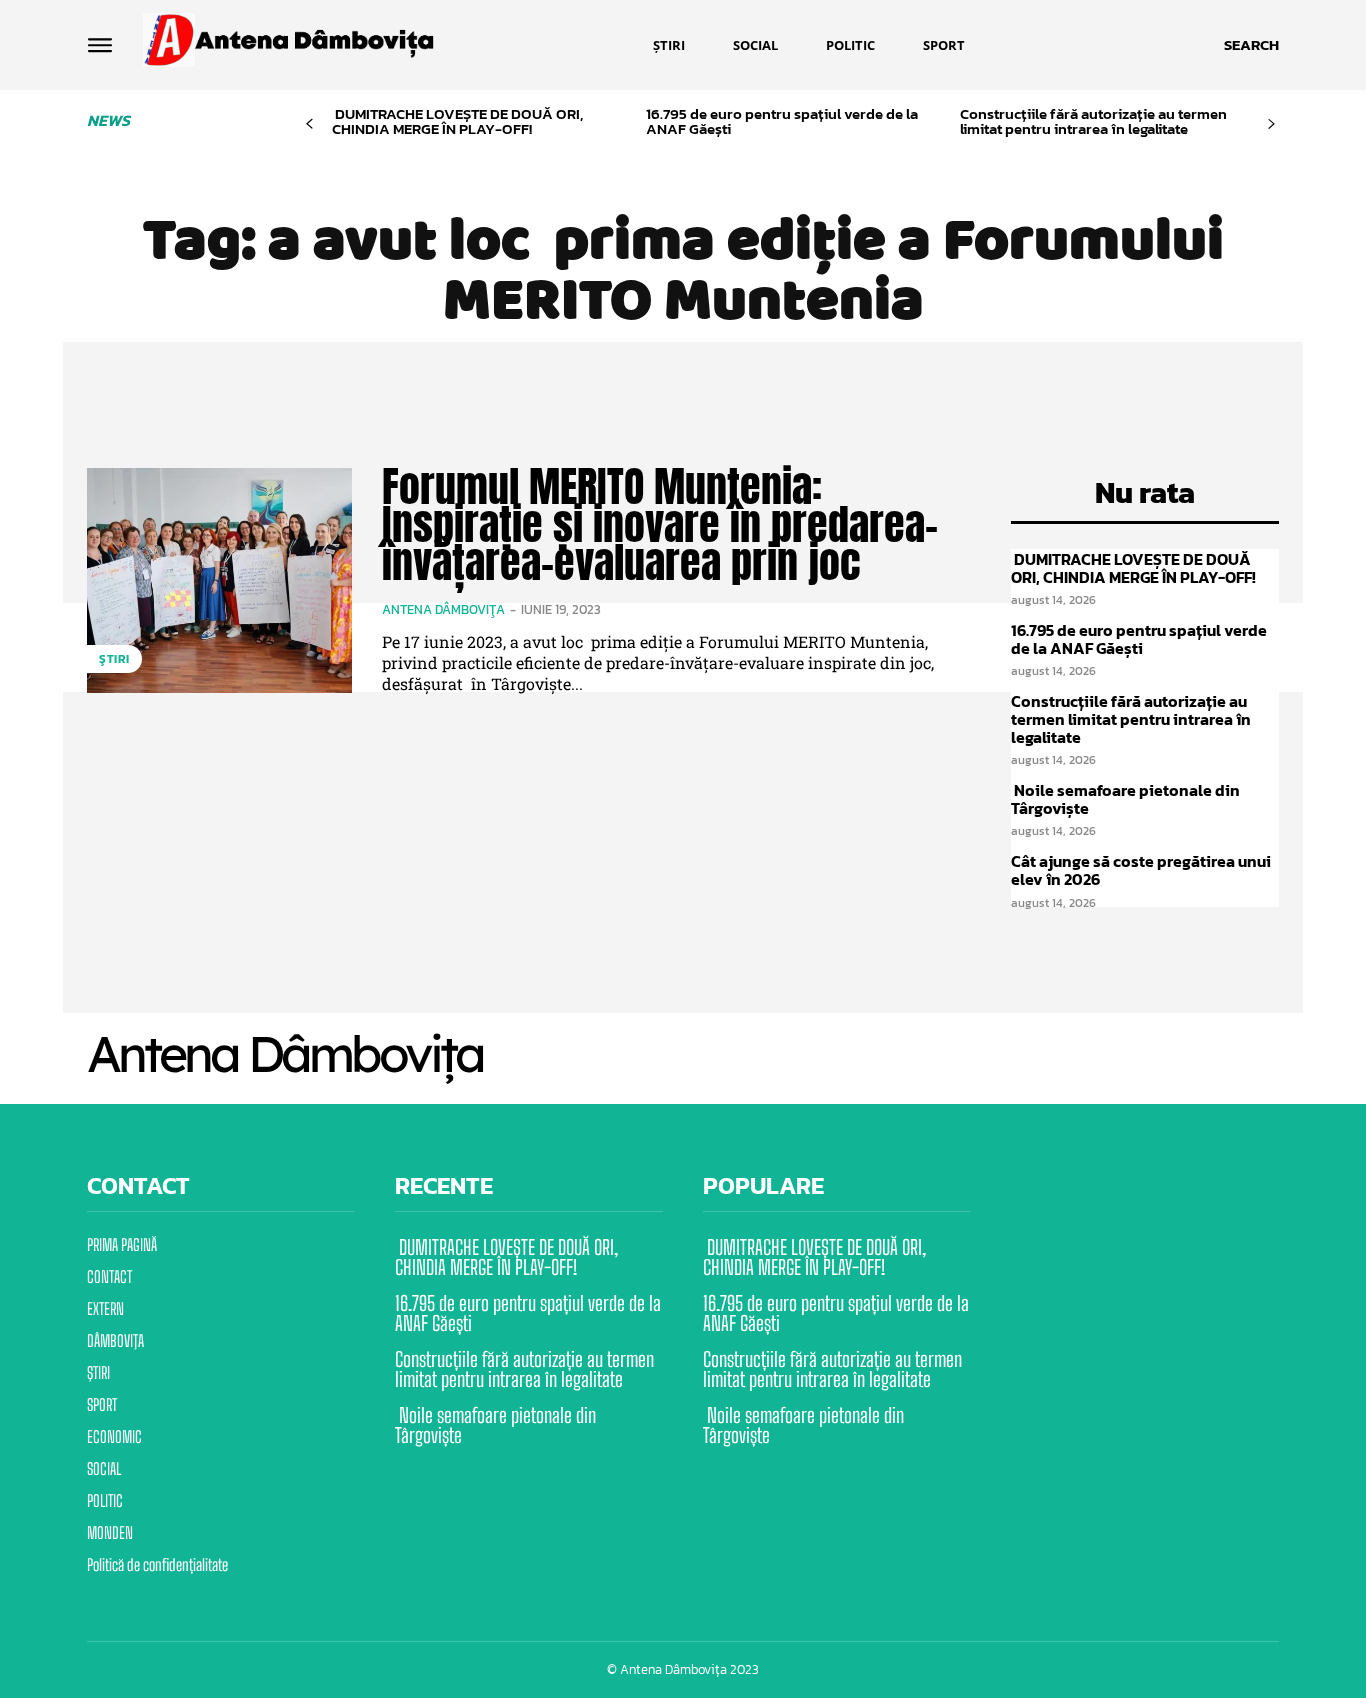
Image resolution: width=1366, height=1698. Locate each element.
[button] (1251, 45)
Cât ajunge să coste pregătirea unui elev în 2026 (1141, 870)
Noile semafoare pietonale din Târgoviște (1125, 799)
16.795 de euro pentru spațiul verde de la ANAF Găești (782, 121)
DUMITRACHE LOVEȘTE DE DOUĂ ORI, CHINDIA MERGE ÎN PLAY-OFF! (457, 121)
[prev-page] (309, 124)
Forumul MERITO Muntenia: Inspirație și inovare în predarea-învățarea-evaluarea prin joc (660, 524)
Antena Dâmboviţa (443, 609)
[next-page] (1271, 124)
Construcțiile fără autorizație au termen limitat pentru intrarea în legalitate (1093, 121)
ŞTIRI (114, 659)
